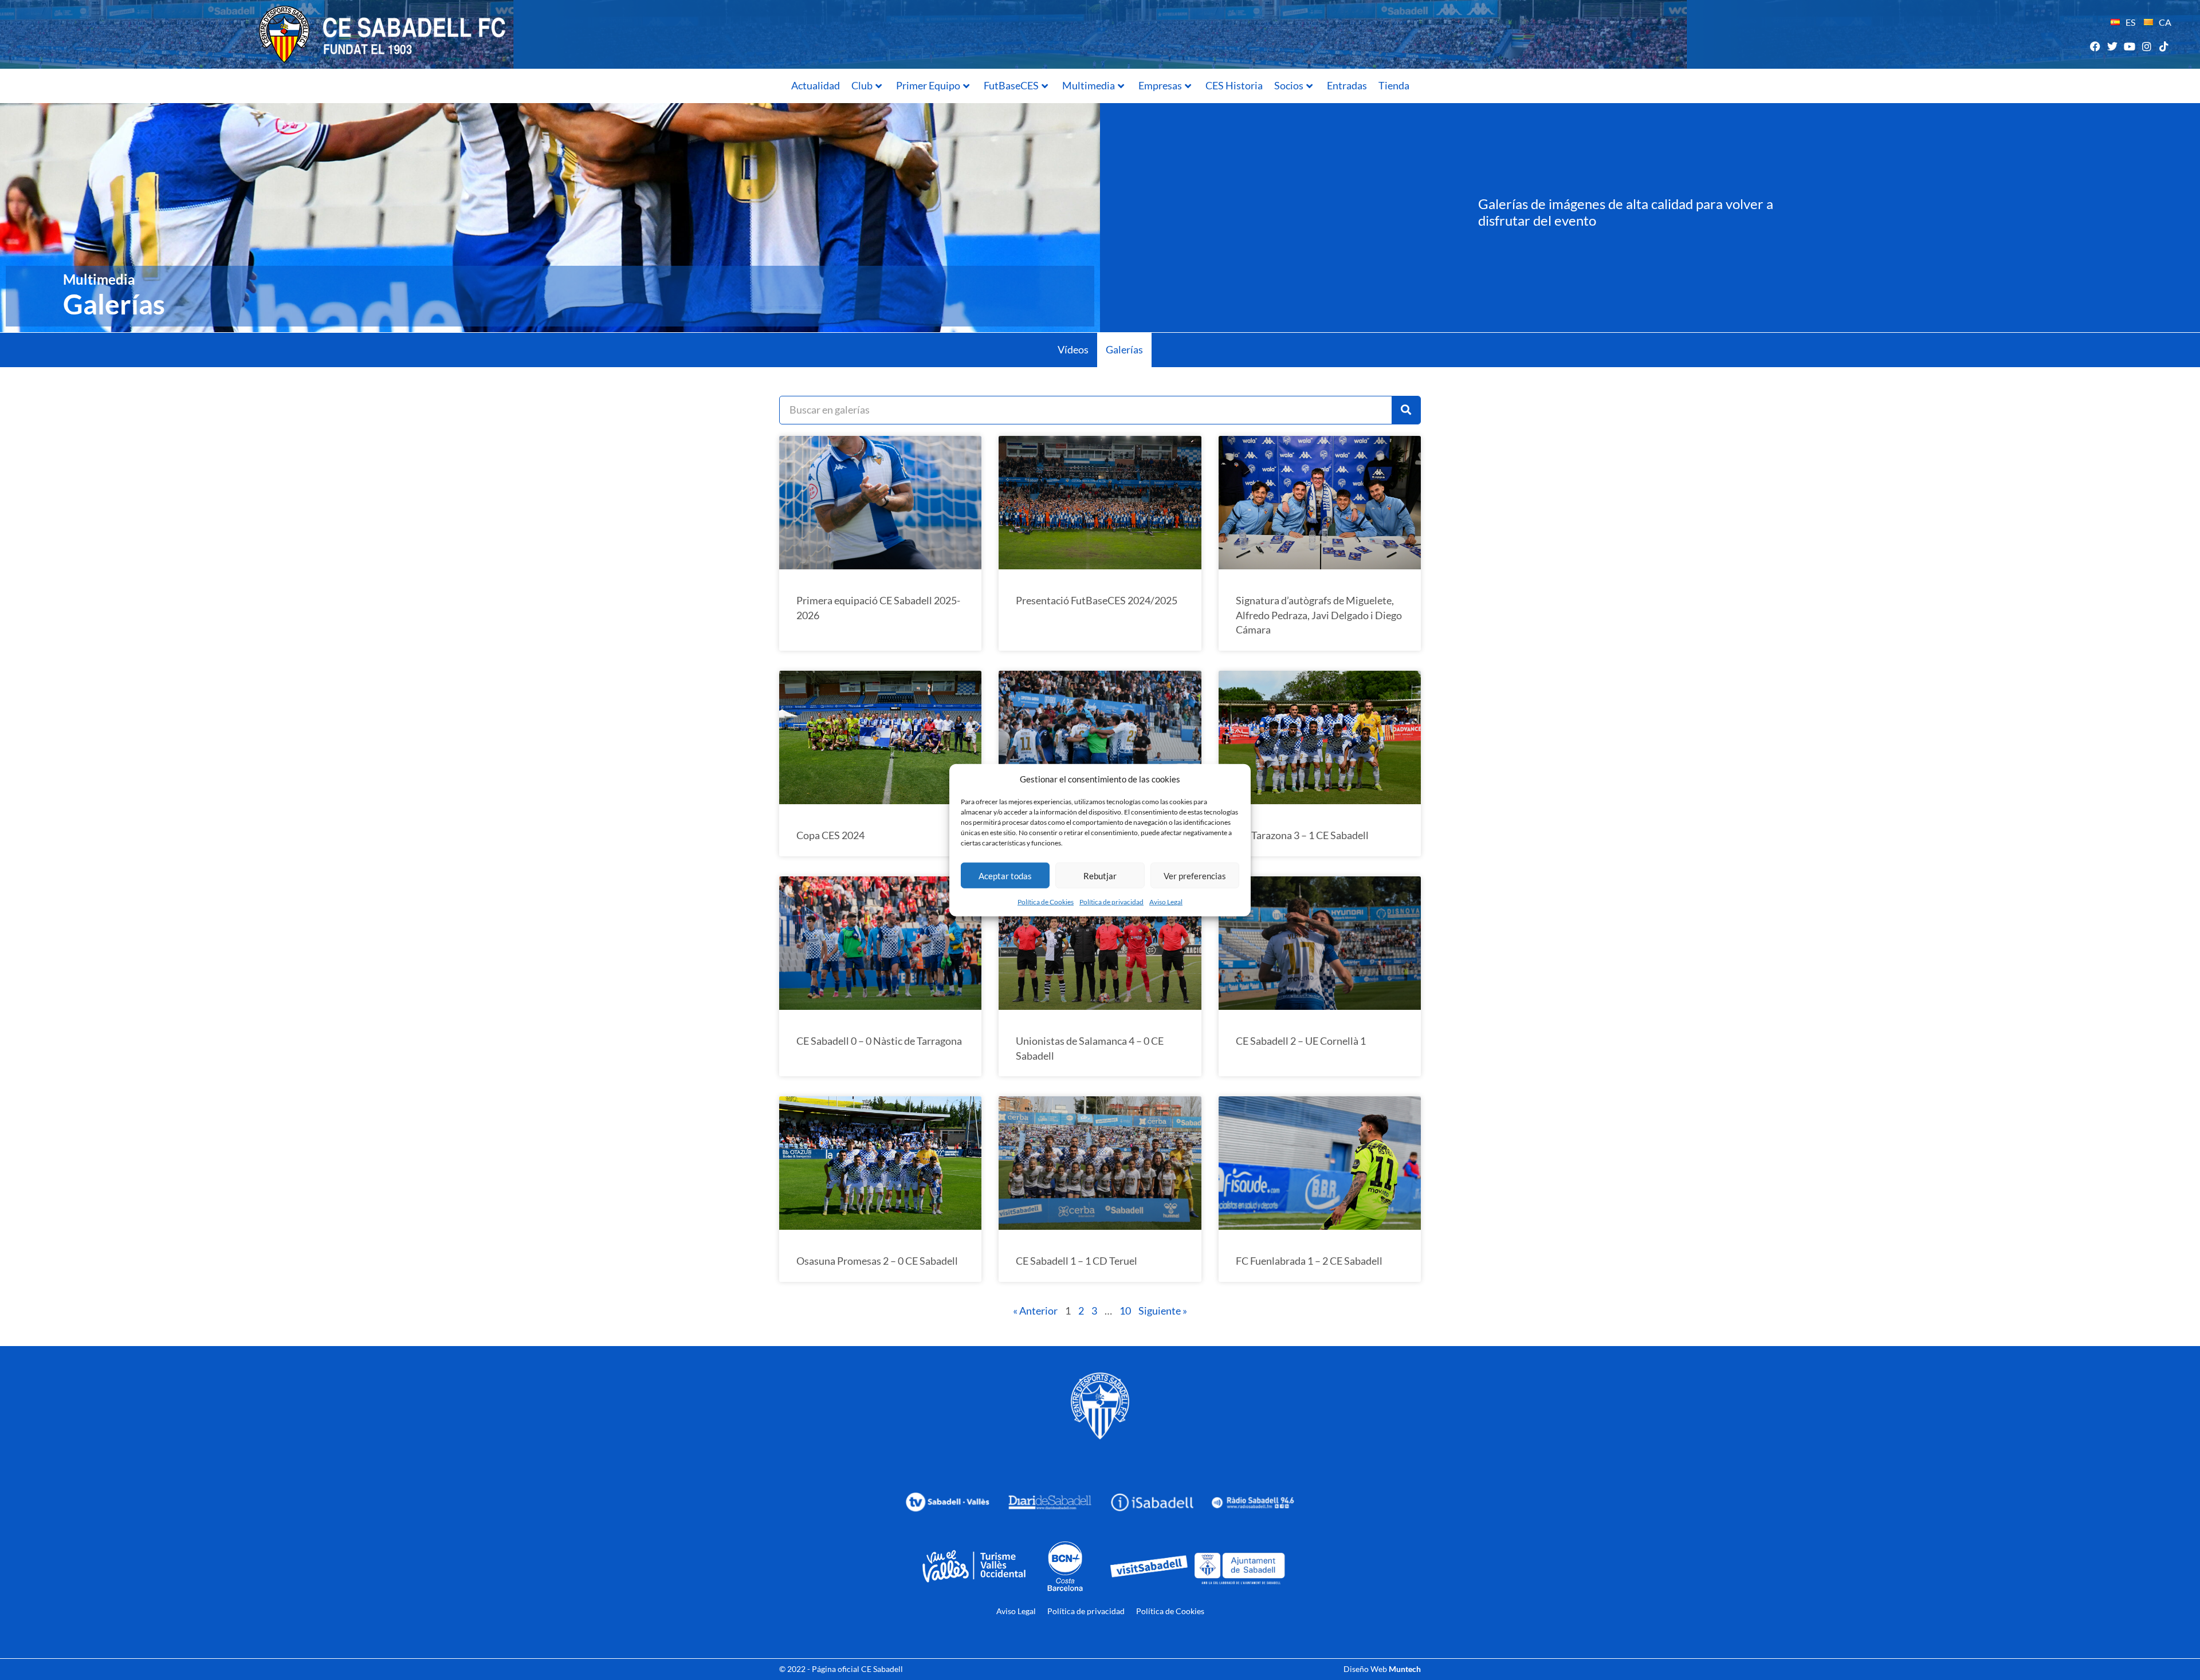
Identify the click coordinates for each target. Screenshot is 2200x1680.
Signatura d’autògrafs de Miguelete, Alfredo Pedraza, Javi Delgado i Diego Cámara (1319, 615)
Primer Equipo (928, 85)
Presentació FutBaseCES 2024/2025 (1097, 600)
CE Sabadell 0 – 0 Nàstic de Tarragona (879, 1041)
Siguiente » (1163, 1311)
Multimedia (1089, 85)
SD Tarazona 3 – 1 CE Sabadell (1302, 835)
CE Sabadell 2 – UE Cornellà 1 (1301, 1041)
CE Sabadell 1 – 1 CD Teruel (1077, 1261)
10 (1125, 1311)
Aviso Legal (1166, 902)
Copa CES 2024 (830, 835)
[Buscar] (1406, 410)
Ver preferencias (1195, 875)
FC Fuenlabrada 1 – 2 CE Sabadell (1309, 1261)
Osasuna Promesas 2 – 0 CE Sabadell (877, 1261)
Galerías (1124, 349)
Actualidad (816, 85)
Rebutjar (1100, 875)
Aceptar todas (1005, 875)
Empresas (1160, 85)
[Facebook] (2095, 46)
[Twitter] (2112, 46)
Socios (1289, 85)
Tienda (1394, 85)
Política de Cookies (1046, 902)
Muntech (1405, 1669)
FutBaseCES (1011, 85)
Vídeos (1073, 349)
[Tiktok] (2164, 46)
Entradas (1347, 85)
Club (862, 85)
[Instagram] (2147, 46)
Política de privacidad (1111, 902)
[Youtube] (2129, 46)
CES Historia (1234, 85)
